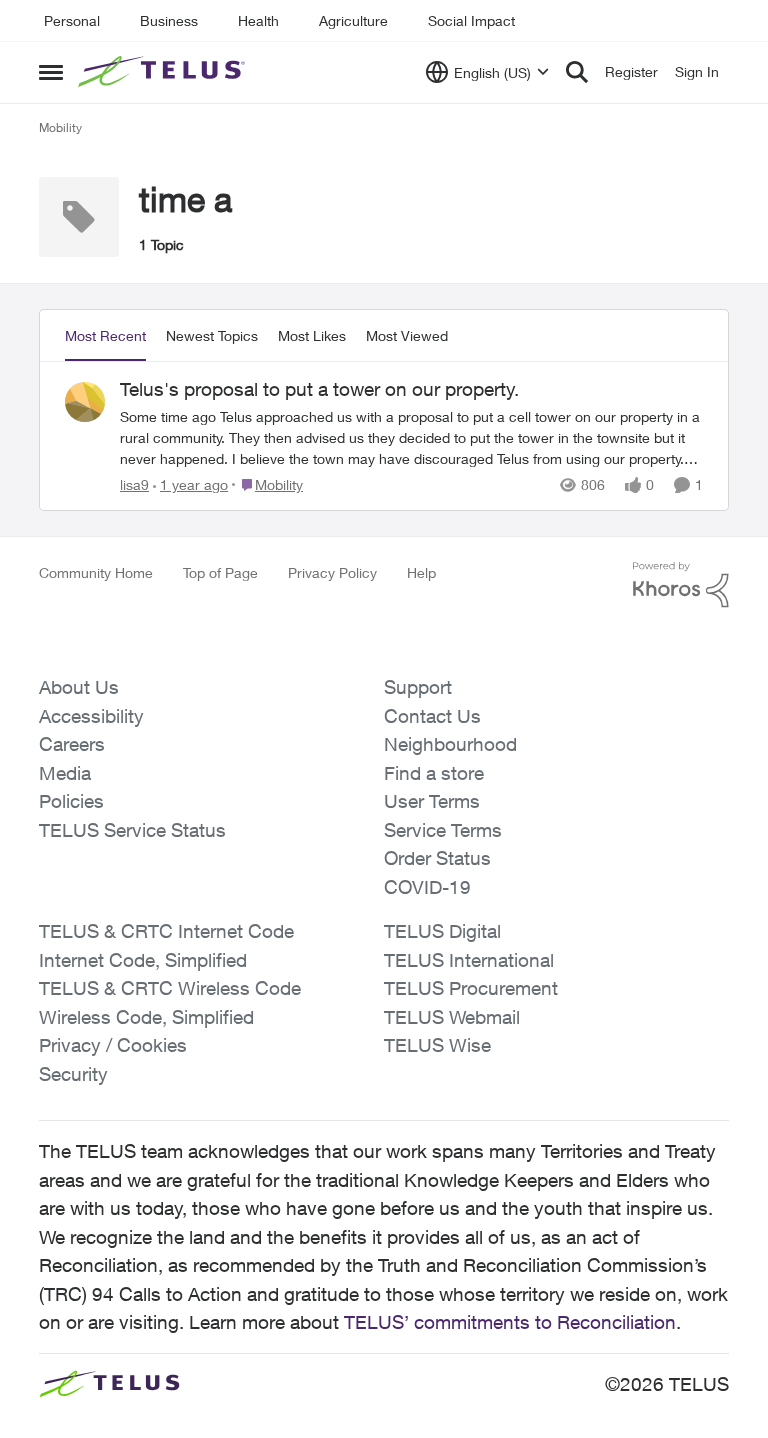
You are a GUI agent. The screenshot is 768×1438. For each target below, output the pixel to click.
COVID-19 (427, 887)
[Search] (577, 72)
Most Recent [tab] (105, 335)
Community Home (96, 572)
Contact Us (432, 716)
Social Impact (471, 20)
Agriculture (353, 20)
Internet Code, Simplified (143, 960)
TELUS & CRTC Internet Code (166, 931)
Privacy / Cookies (113, 1045)
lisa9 (134, 484)
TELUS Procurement (471, 988)
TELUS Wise (437, 1045)
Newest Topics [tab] (212, 335)
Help (421, 572)
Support (418, 687)
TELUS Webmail (452, 1017)
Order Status (437, 858)
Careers (72, 744)
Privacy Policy (332, 572)
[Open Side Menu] (51, 72)
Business (169, 20)
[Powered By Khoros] (681, 585)
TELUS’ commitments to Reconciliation (510, 1322)
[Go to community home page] (164, 72)
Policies (71, 801)
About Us (79, 687)
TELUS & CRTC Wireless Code (170, 988)
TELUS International (469, 960)
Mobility (60, 127)
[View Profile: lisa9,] (85, 402)
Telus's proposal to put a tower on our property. (319, 389)
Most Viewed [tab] (407, 335)
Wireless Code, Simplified (146, 1017)
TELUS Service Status (132, 830)
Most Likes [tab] (312, 335)
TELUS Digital (442, 931)
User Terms (432, 801)
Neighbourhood (450, 744)
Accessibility (91, 716)
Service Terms (443, 830)
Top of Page (220, 572)
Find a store (434, 773)
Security (73, 1074)
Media (65, 773)
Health (258, 20)
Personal (72, 20)
